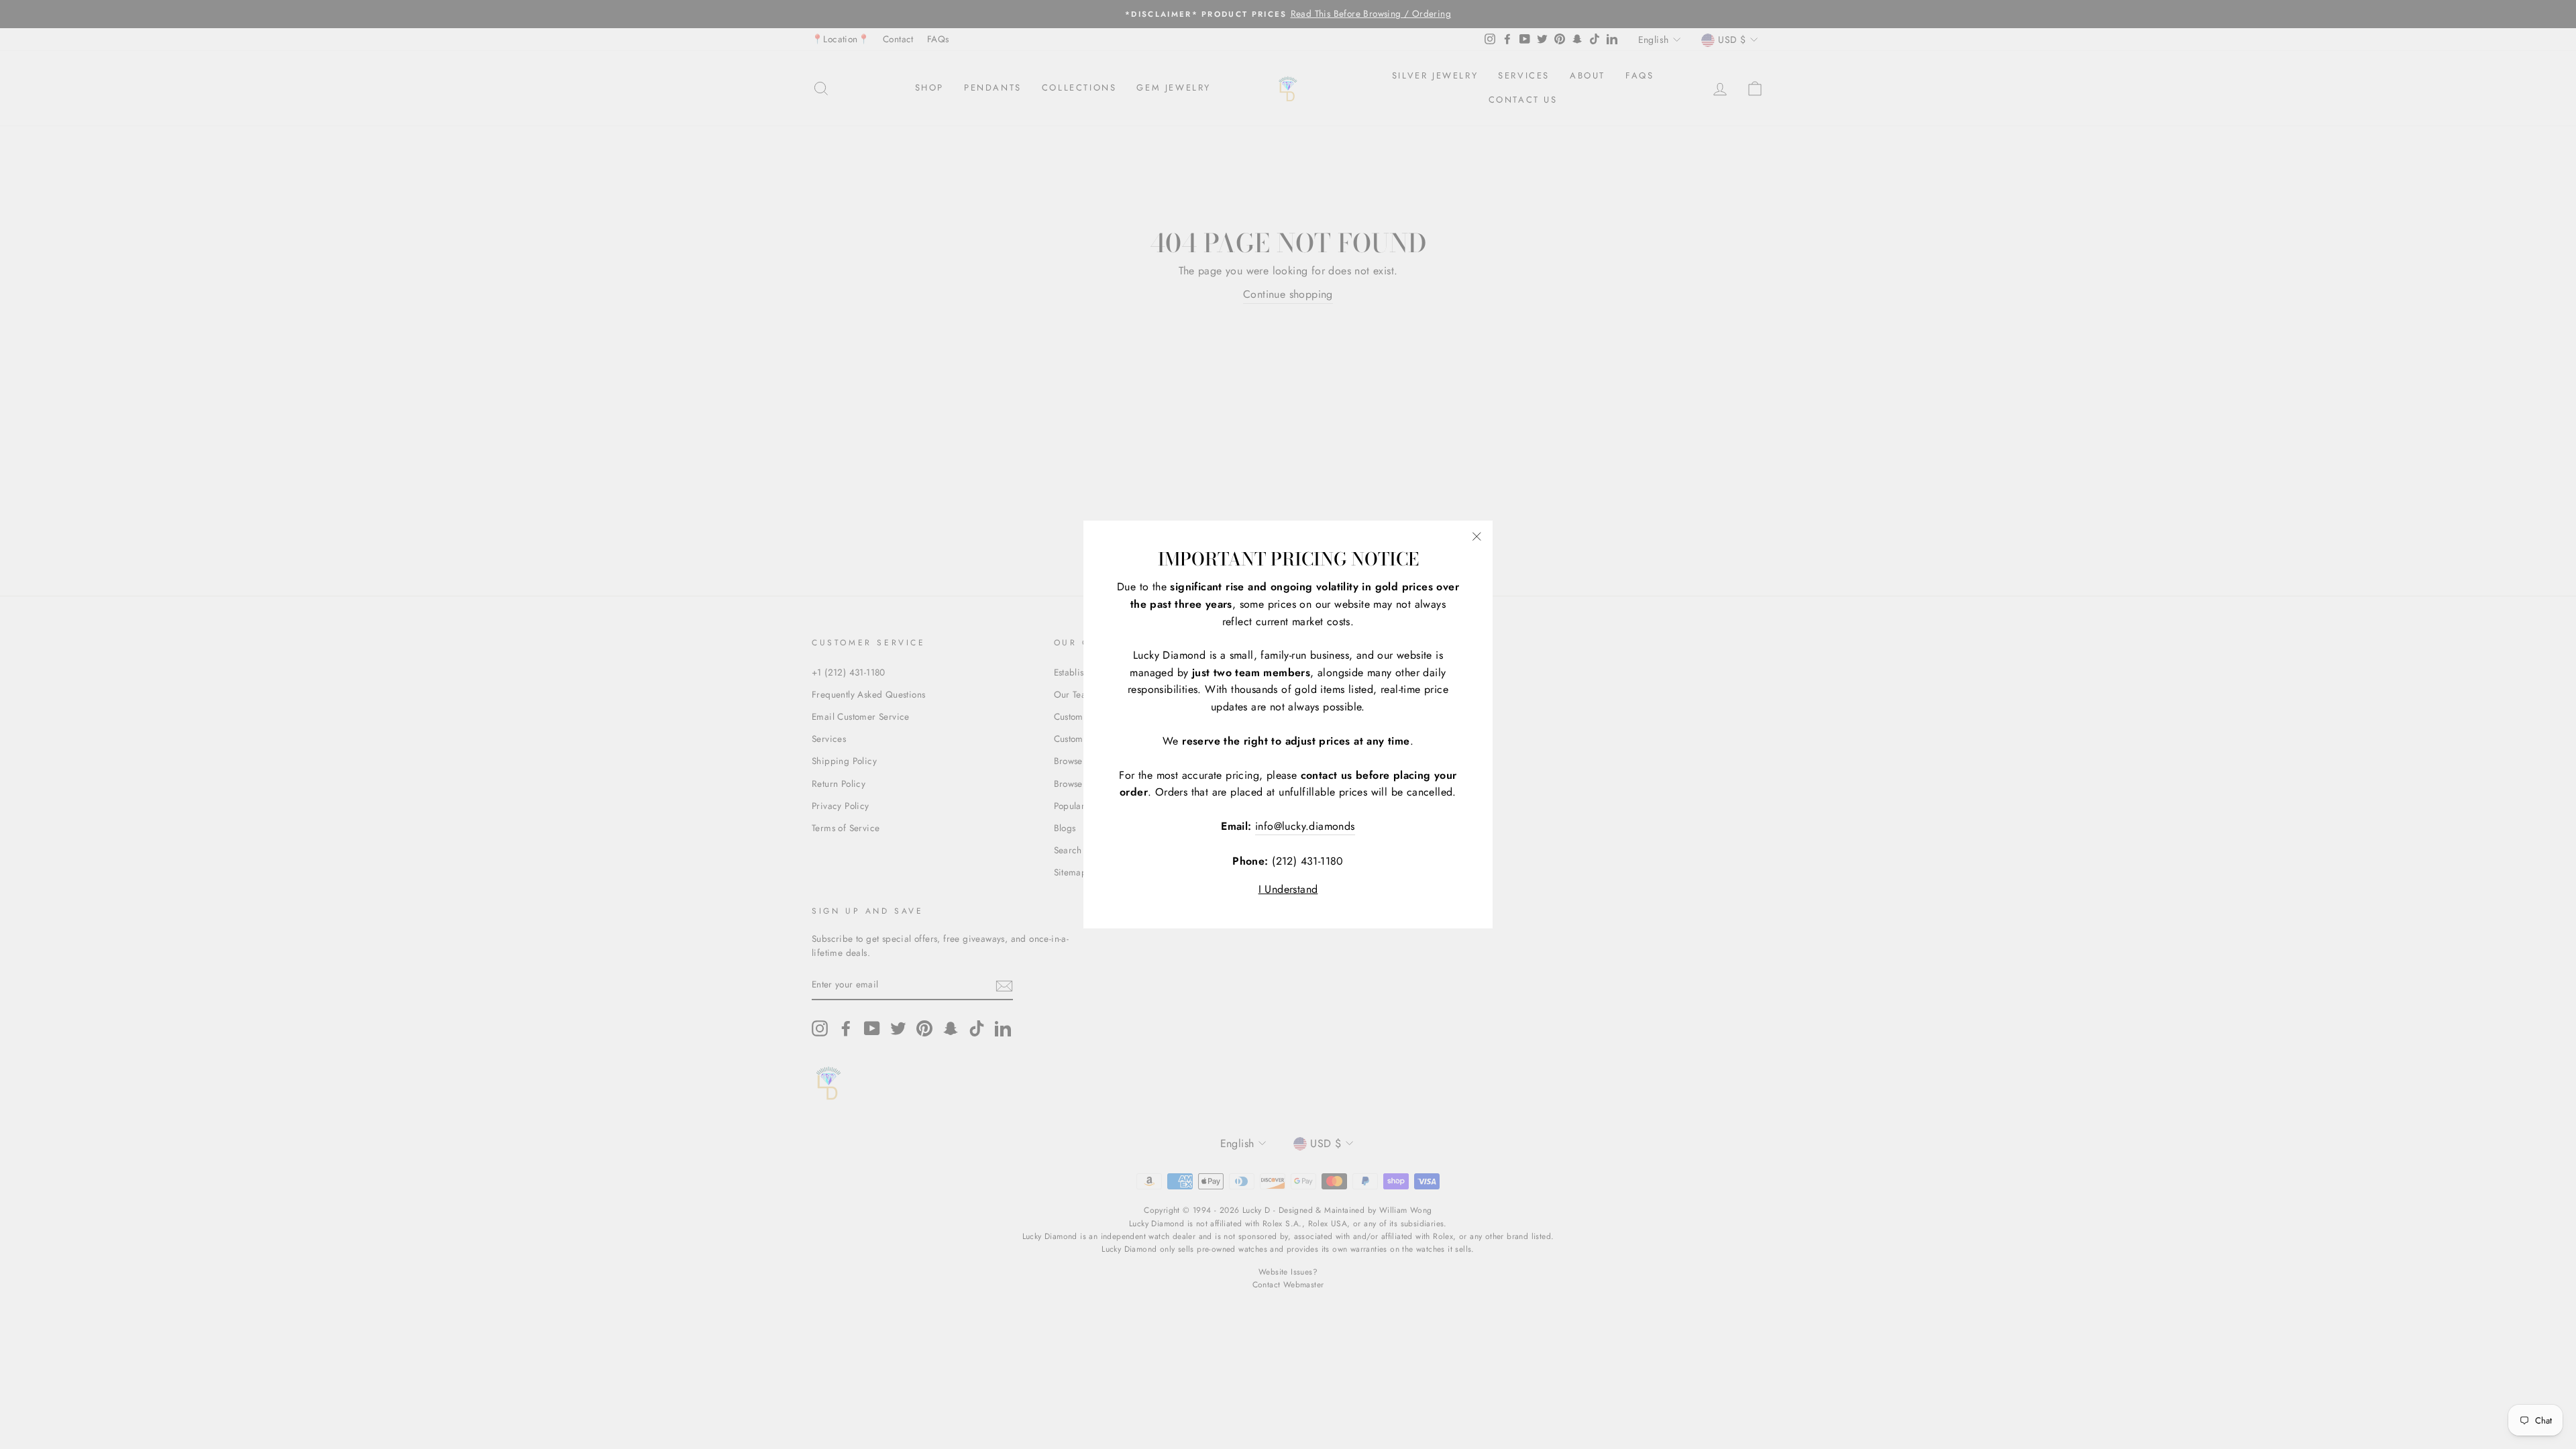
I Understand (1288, 889)
